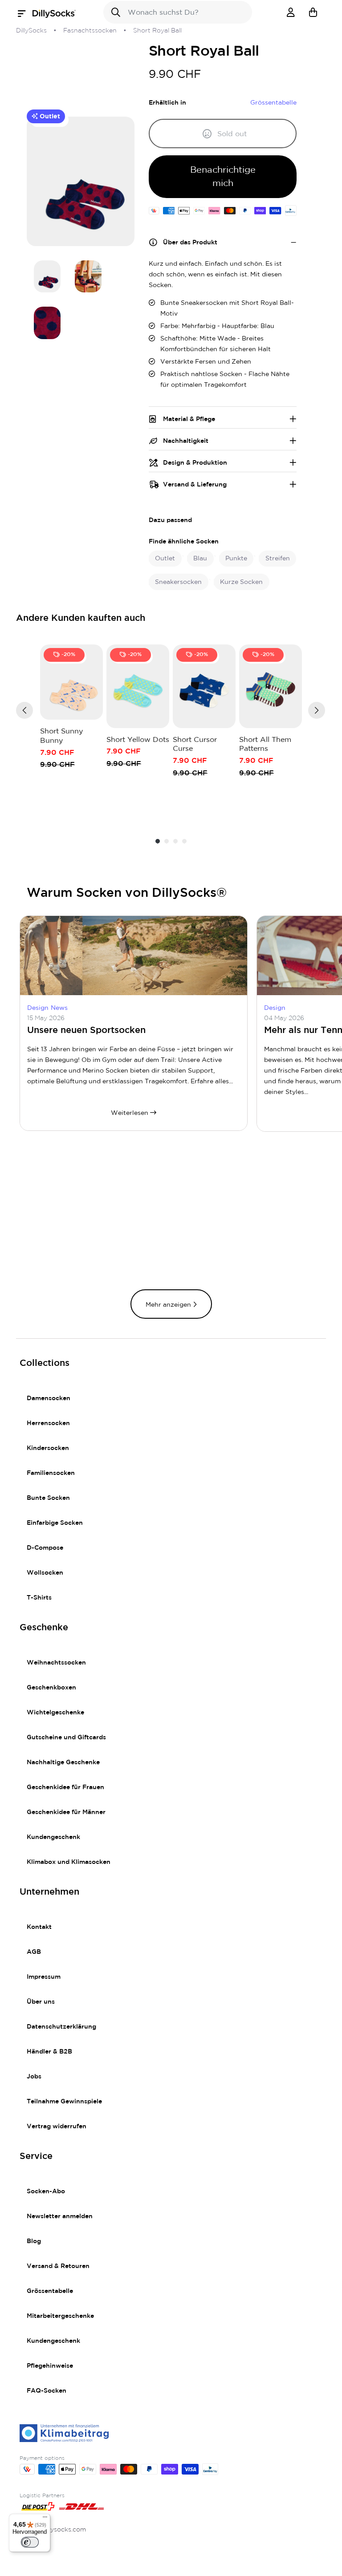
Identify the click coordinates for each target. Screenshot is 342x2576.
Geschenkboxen (51, 1688)
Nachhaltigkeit (186, 441)
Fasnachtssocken (90, 31)
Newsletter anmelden (60, 2216)
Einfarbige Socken (55, 1523)
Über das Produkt (190, 243)
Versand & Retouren (58, 2266)
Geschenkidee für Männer (66, 1812)
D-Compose (45, 1548)
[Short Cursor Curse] (204, 686)
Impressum (44, 1977)
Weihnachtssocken (56, 1663)
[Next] (317, 710)
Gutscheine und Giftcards (66, 1738)
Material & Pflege (189, 419)
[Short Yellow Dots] (138, 686)
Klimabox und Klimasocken (69, 1862)
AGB (34, 1952)
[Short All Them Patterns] (271, 686)
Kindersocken (48, 1448)
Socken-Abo (46, 2191)
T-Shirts (39, 1598)
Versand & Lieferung (195, 485)
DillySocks (31, 31)
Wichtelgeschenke (55, 1713)
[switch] (30, 2542)
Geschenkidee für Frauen (65, 1787)
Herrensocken (48, 1423)
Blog (34, 2241)
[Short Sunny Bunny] (71, 682)
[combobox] (178, 12)
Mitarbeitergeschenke (60, 2316)
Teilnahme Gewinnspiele (64, 2102)
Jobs (34, 2077)
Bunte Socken (48, 1498)
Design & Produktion (195, 463)
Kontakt (39, 1927)
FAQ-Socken (47, 2391)
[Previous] (24, 710)
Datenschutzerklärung (61, 2027)
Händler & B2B (49, 2052)
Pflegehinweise (50, 2366)
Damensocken (49, 1398)
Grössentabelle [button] (273, 103)
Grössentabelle (50, 2291)
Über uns (41, 2002)
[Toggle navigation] (24, 14)
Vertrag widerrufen (57, 2126)
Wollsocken (45, 1573)
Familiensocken (51, 1473)
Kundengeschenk (53, 1837)
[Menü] (45, 2519)
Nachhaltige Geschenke (63, 1762)
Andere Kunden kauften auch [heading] (81, 618)
